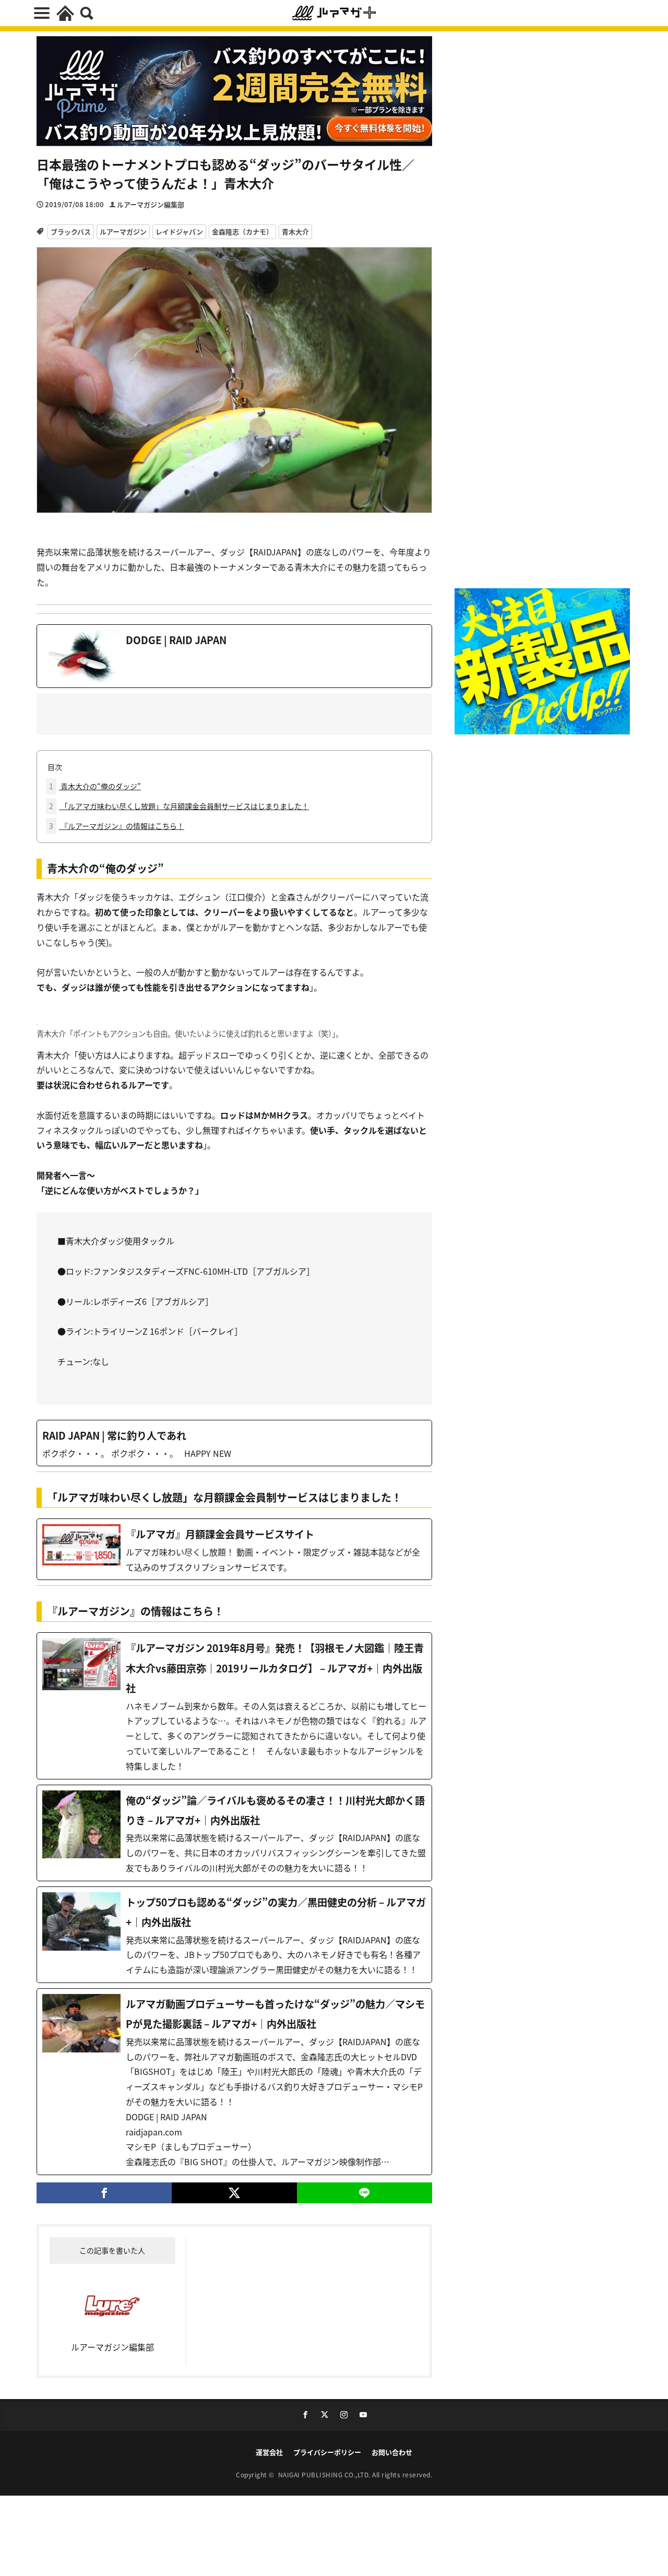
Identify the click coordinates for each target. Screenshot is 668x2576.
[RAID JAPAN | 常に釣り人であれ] (234, 1443)
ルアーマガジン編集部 (151, 204)
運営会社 (269, 2452)
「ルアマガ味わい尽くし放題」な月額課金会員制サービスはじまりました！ (179, 806)
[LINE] (365, 2193)
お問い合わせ (392, 2452)
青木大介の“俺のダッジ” (95, 786)
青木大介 (295, 232)
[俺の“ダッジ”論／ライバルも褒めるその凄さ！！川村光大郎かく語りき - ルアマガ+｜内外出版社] (234, 1833)
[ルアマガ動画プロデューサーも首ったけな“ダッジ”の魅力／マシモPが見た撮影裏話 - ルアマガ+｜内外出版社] (234, 2082)
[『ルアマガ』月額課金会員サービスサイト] (234, 1549)
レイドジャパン (179, 232)
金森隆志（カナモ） (242, 232)
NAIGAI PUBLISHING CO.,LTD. (325, 2474)
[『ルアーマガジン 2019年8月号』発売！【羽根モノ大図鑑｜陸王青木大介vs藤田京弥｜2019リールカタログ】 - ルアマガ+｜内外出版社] (234, 1706)
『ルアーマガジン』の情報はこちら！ (117, 826)
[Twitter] (234, 2193)
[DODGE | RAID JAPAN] (234, 656)
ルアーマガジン (123, 232)
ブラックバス (71, 232)
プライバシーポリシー (327, 2452)
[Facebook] (104, 2193)
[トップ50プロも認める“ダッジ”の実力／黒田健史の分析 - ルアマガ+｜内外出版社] (234, 1935)
